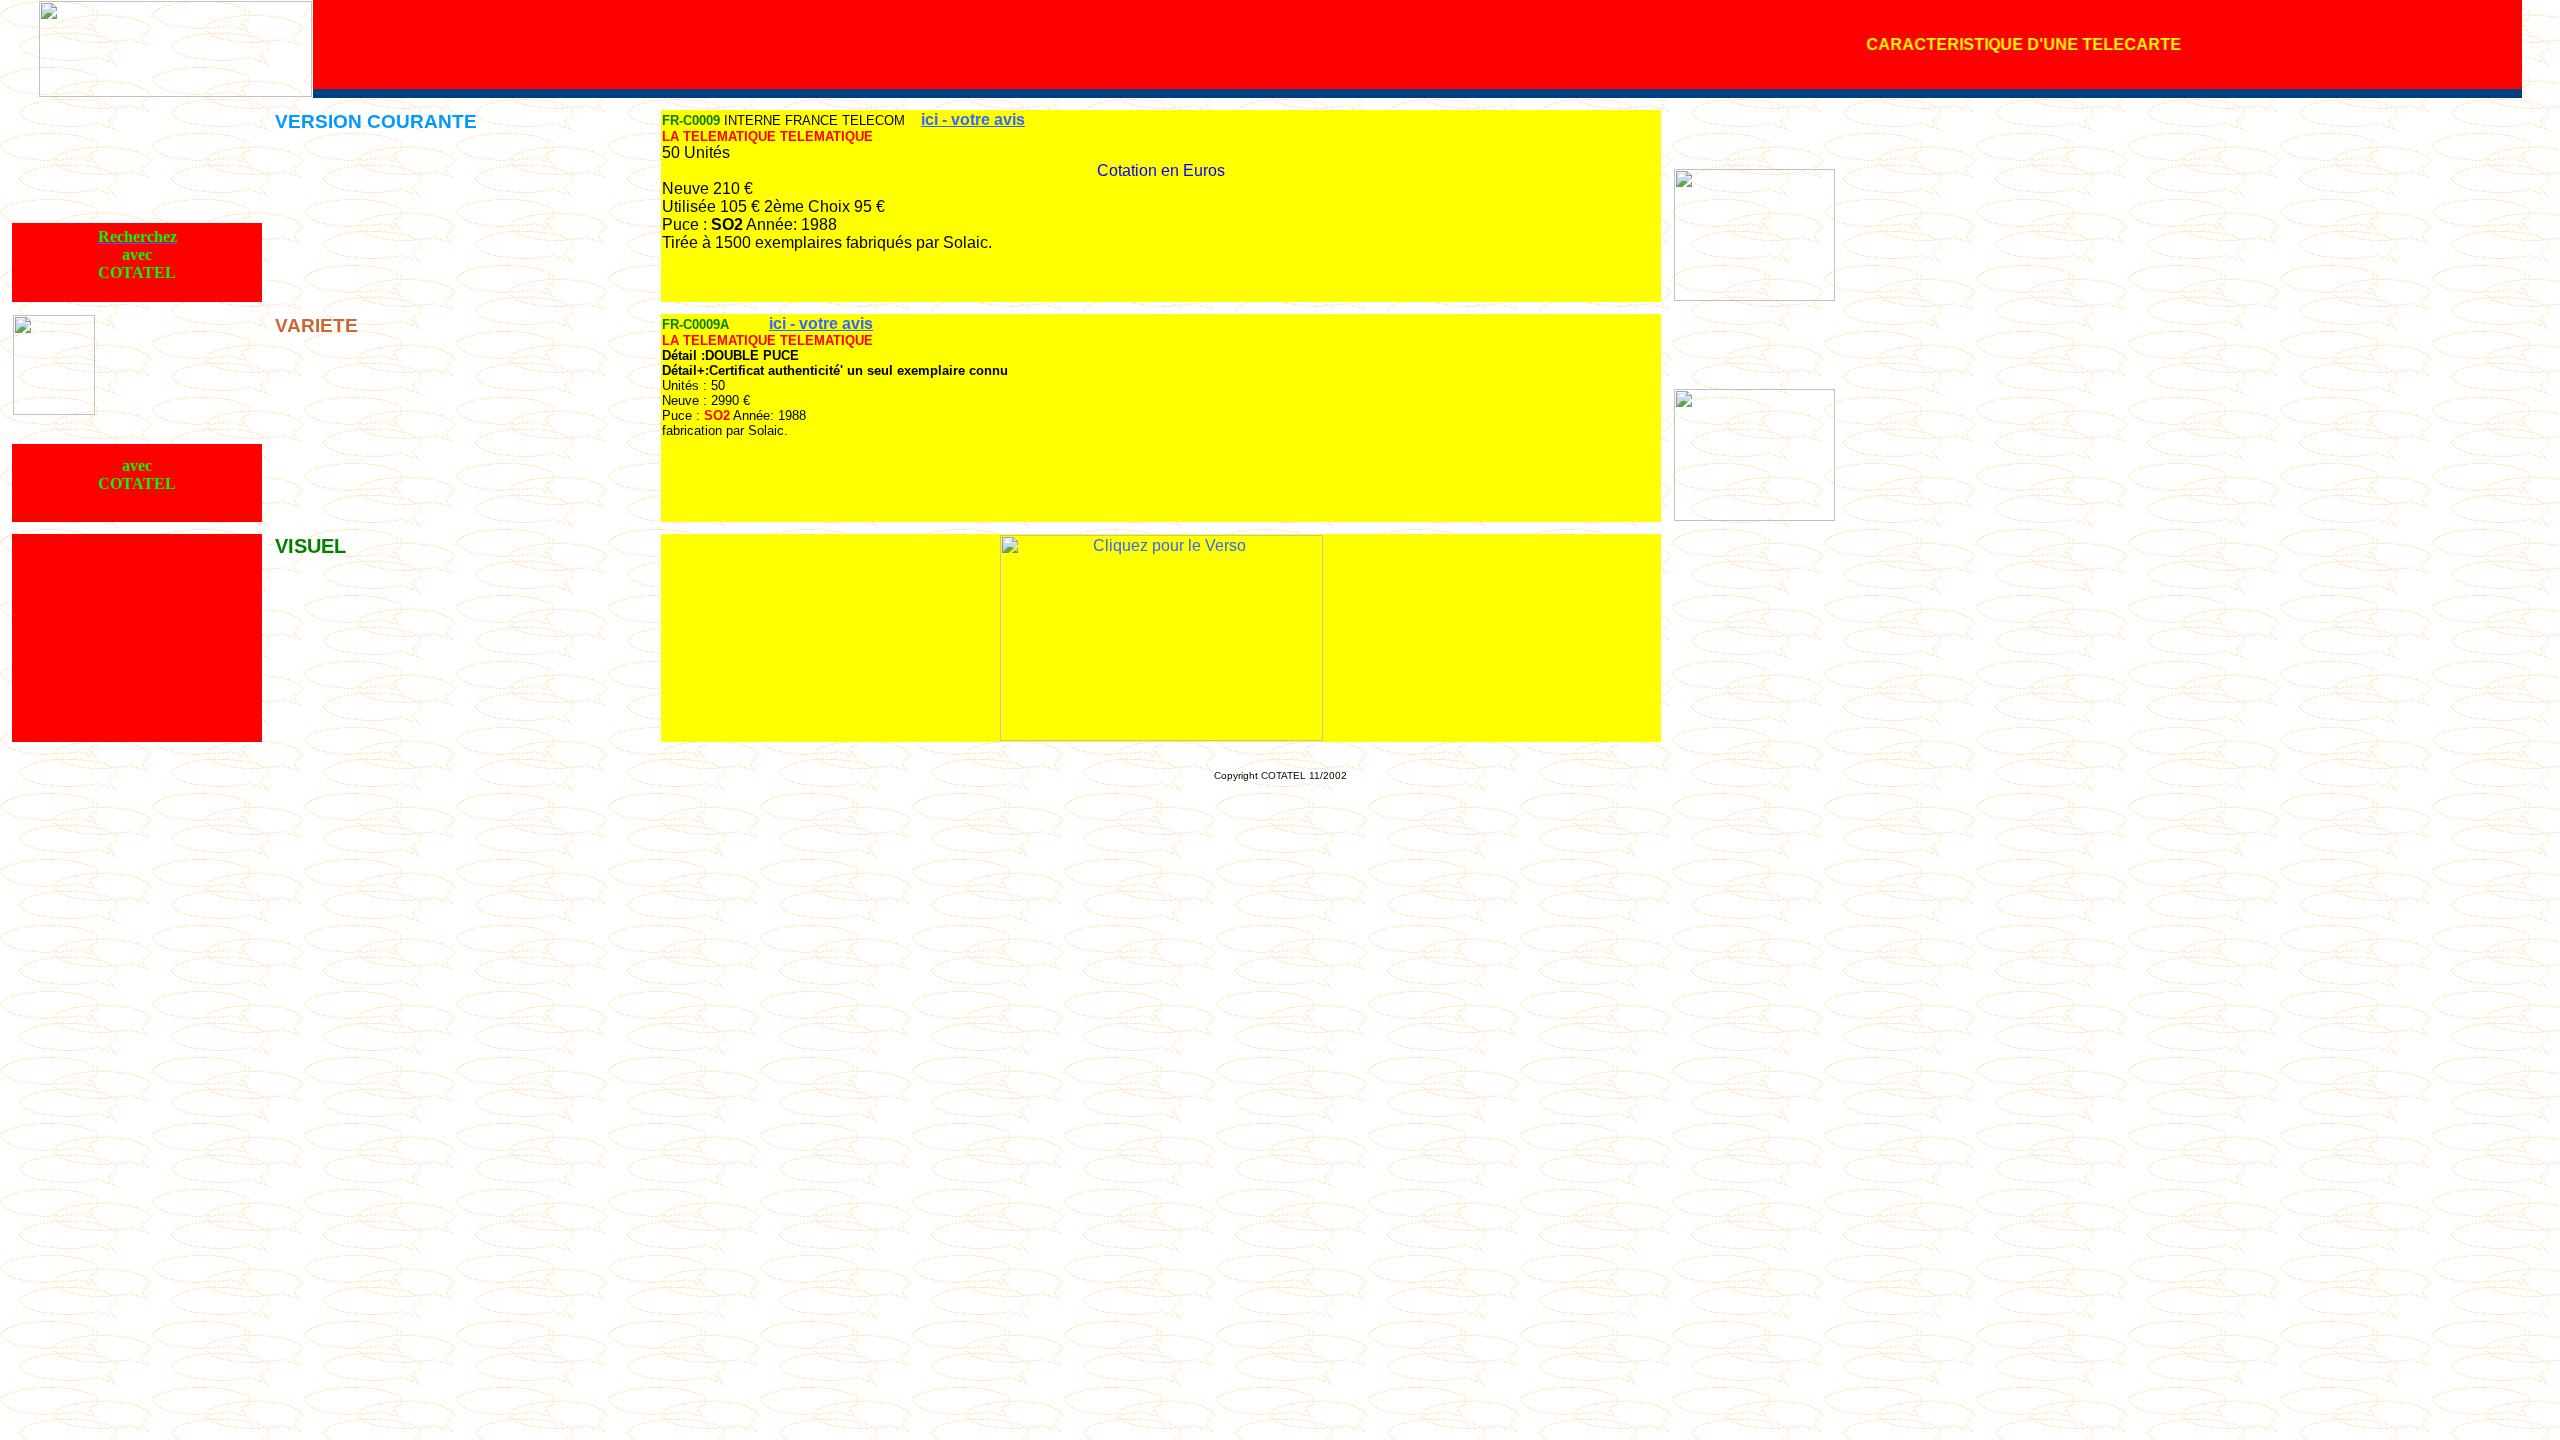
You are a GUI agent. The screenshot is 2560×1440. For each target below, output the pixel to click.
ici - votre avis (973, 119)
